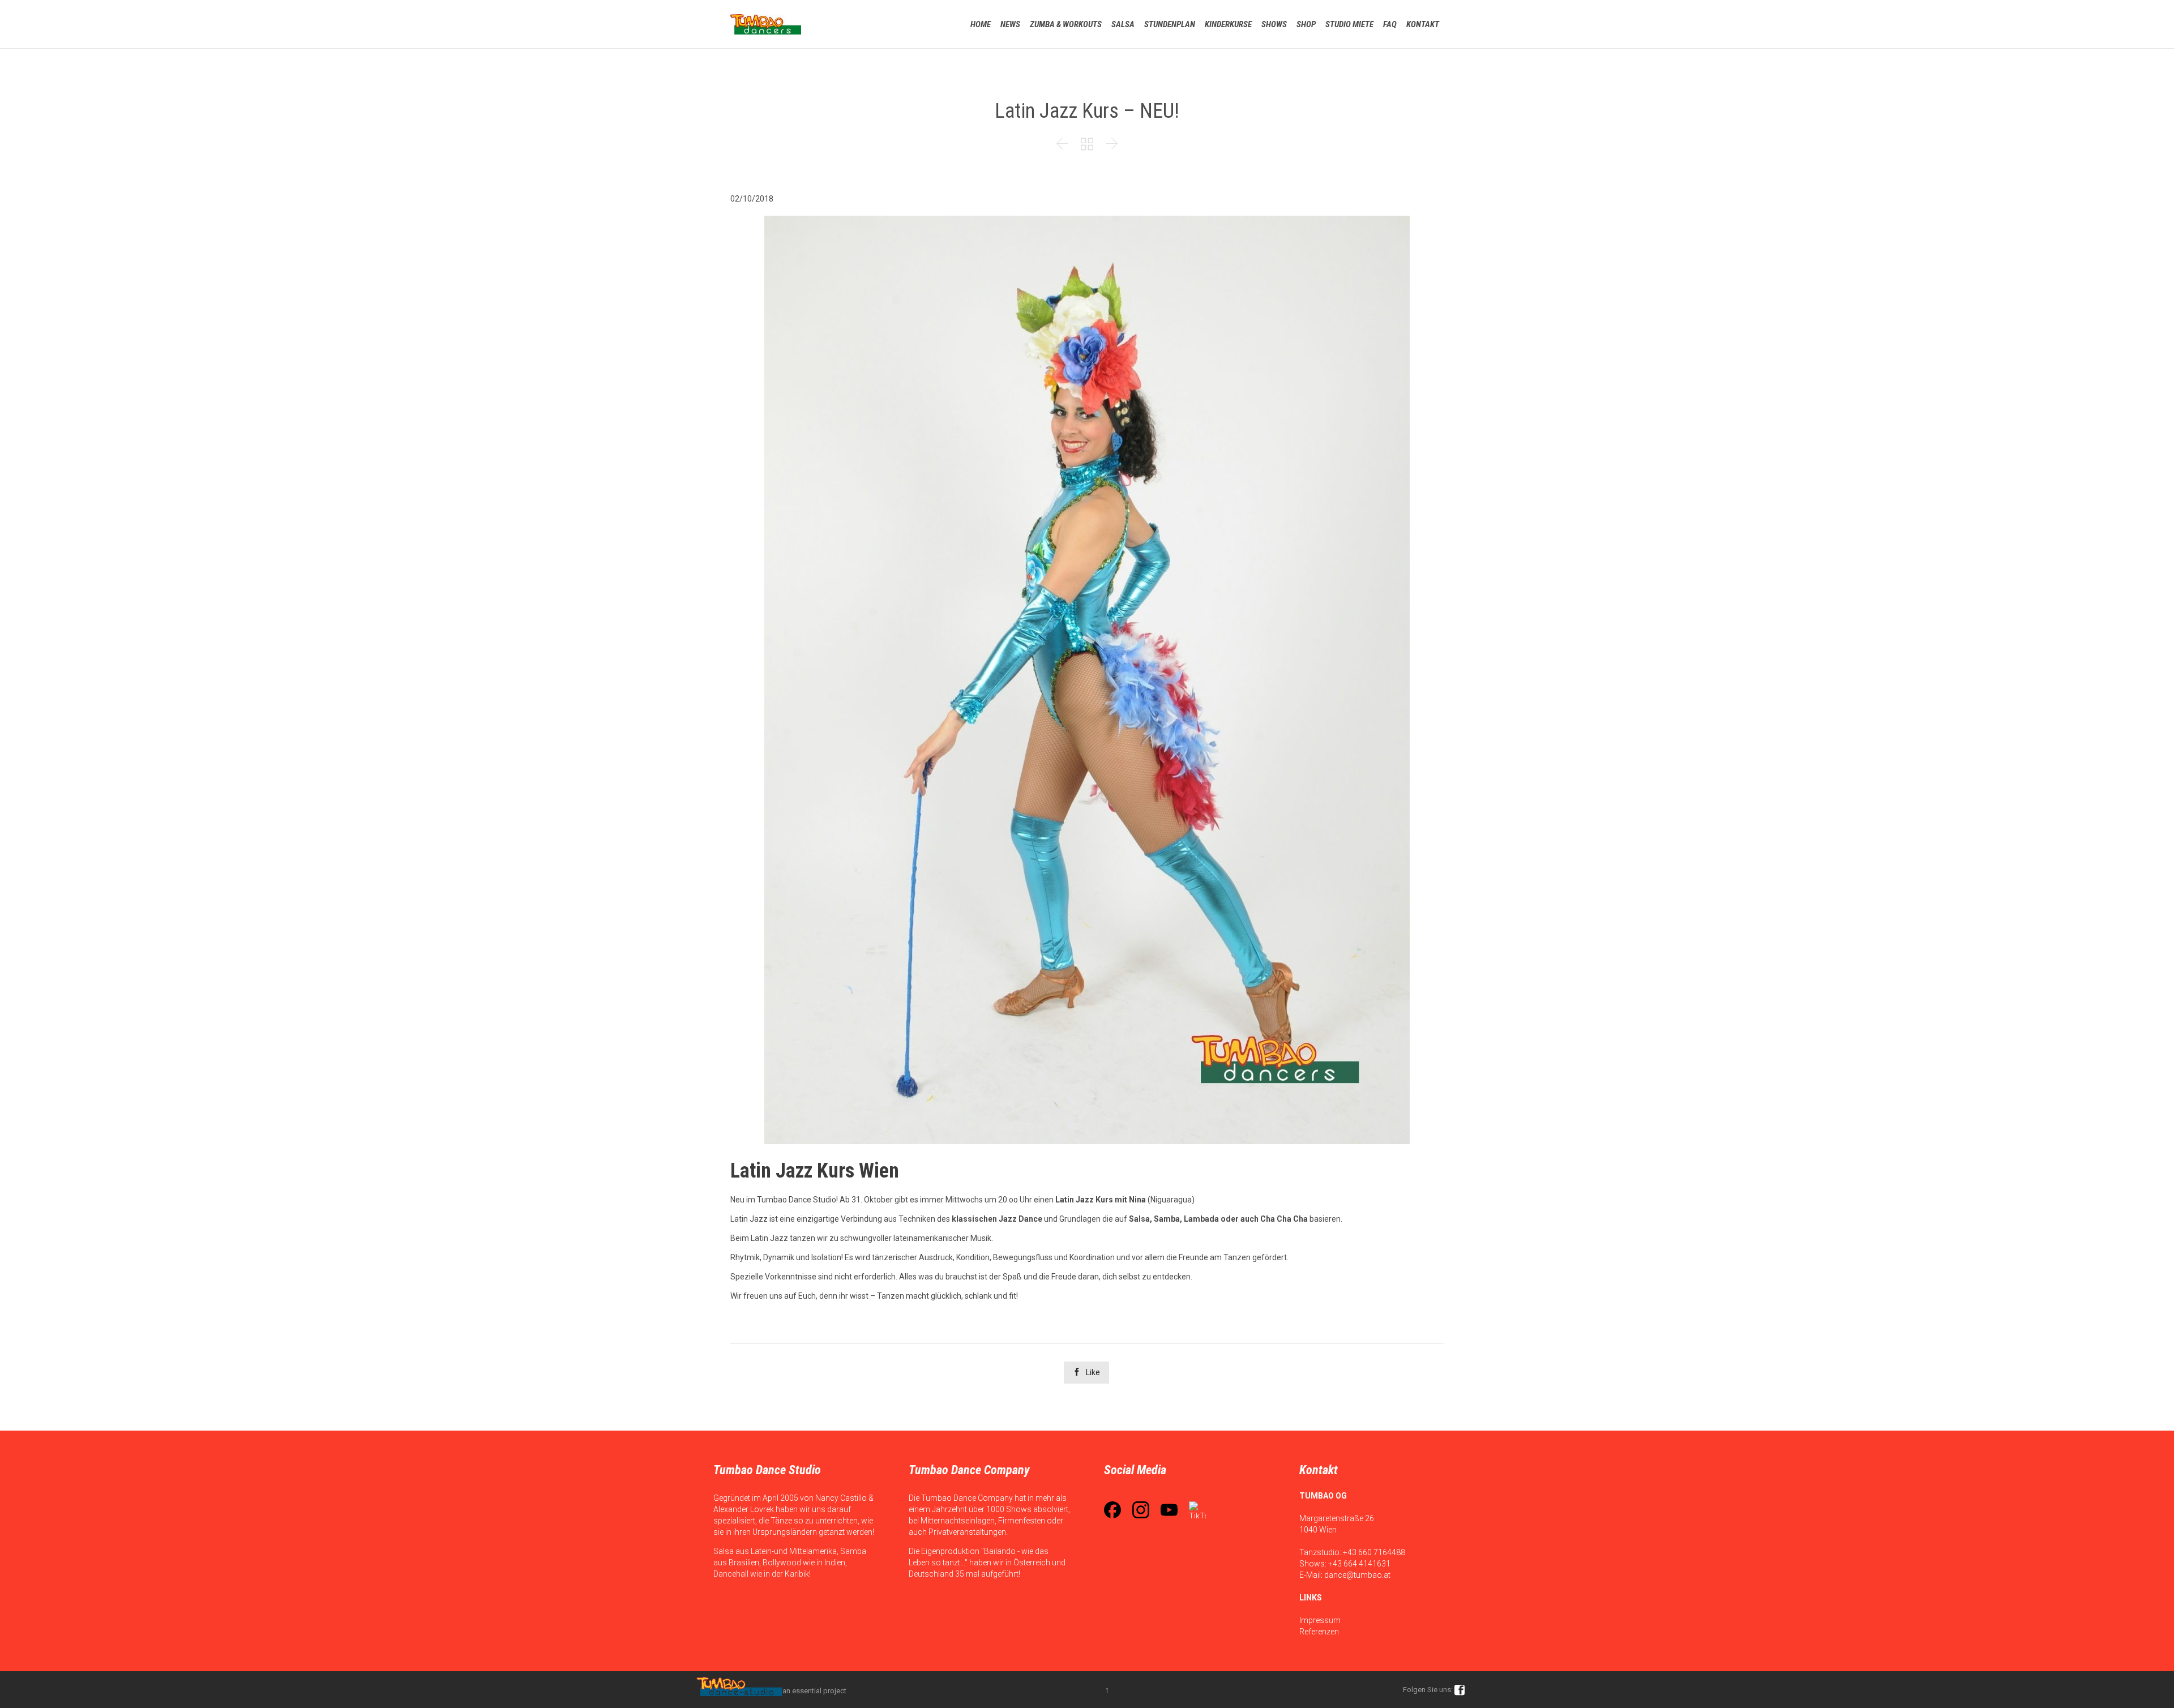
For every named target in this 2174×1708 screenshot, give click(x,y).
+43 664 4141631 (1359, 1564)
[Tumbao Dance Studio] (766, 24)
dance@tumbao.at (1357, 1575)
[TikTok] (1197, 1510)
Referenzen (1319, 1632)
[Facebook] (1112, 1510)
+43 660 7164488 (1374, 1552)
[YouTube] (1169, 1510)
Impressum (1320, 1620)
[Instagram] (1141, 1510)
